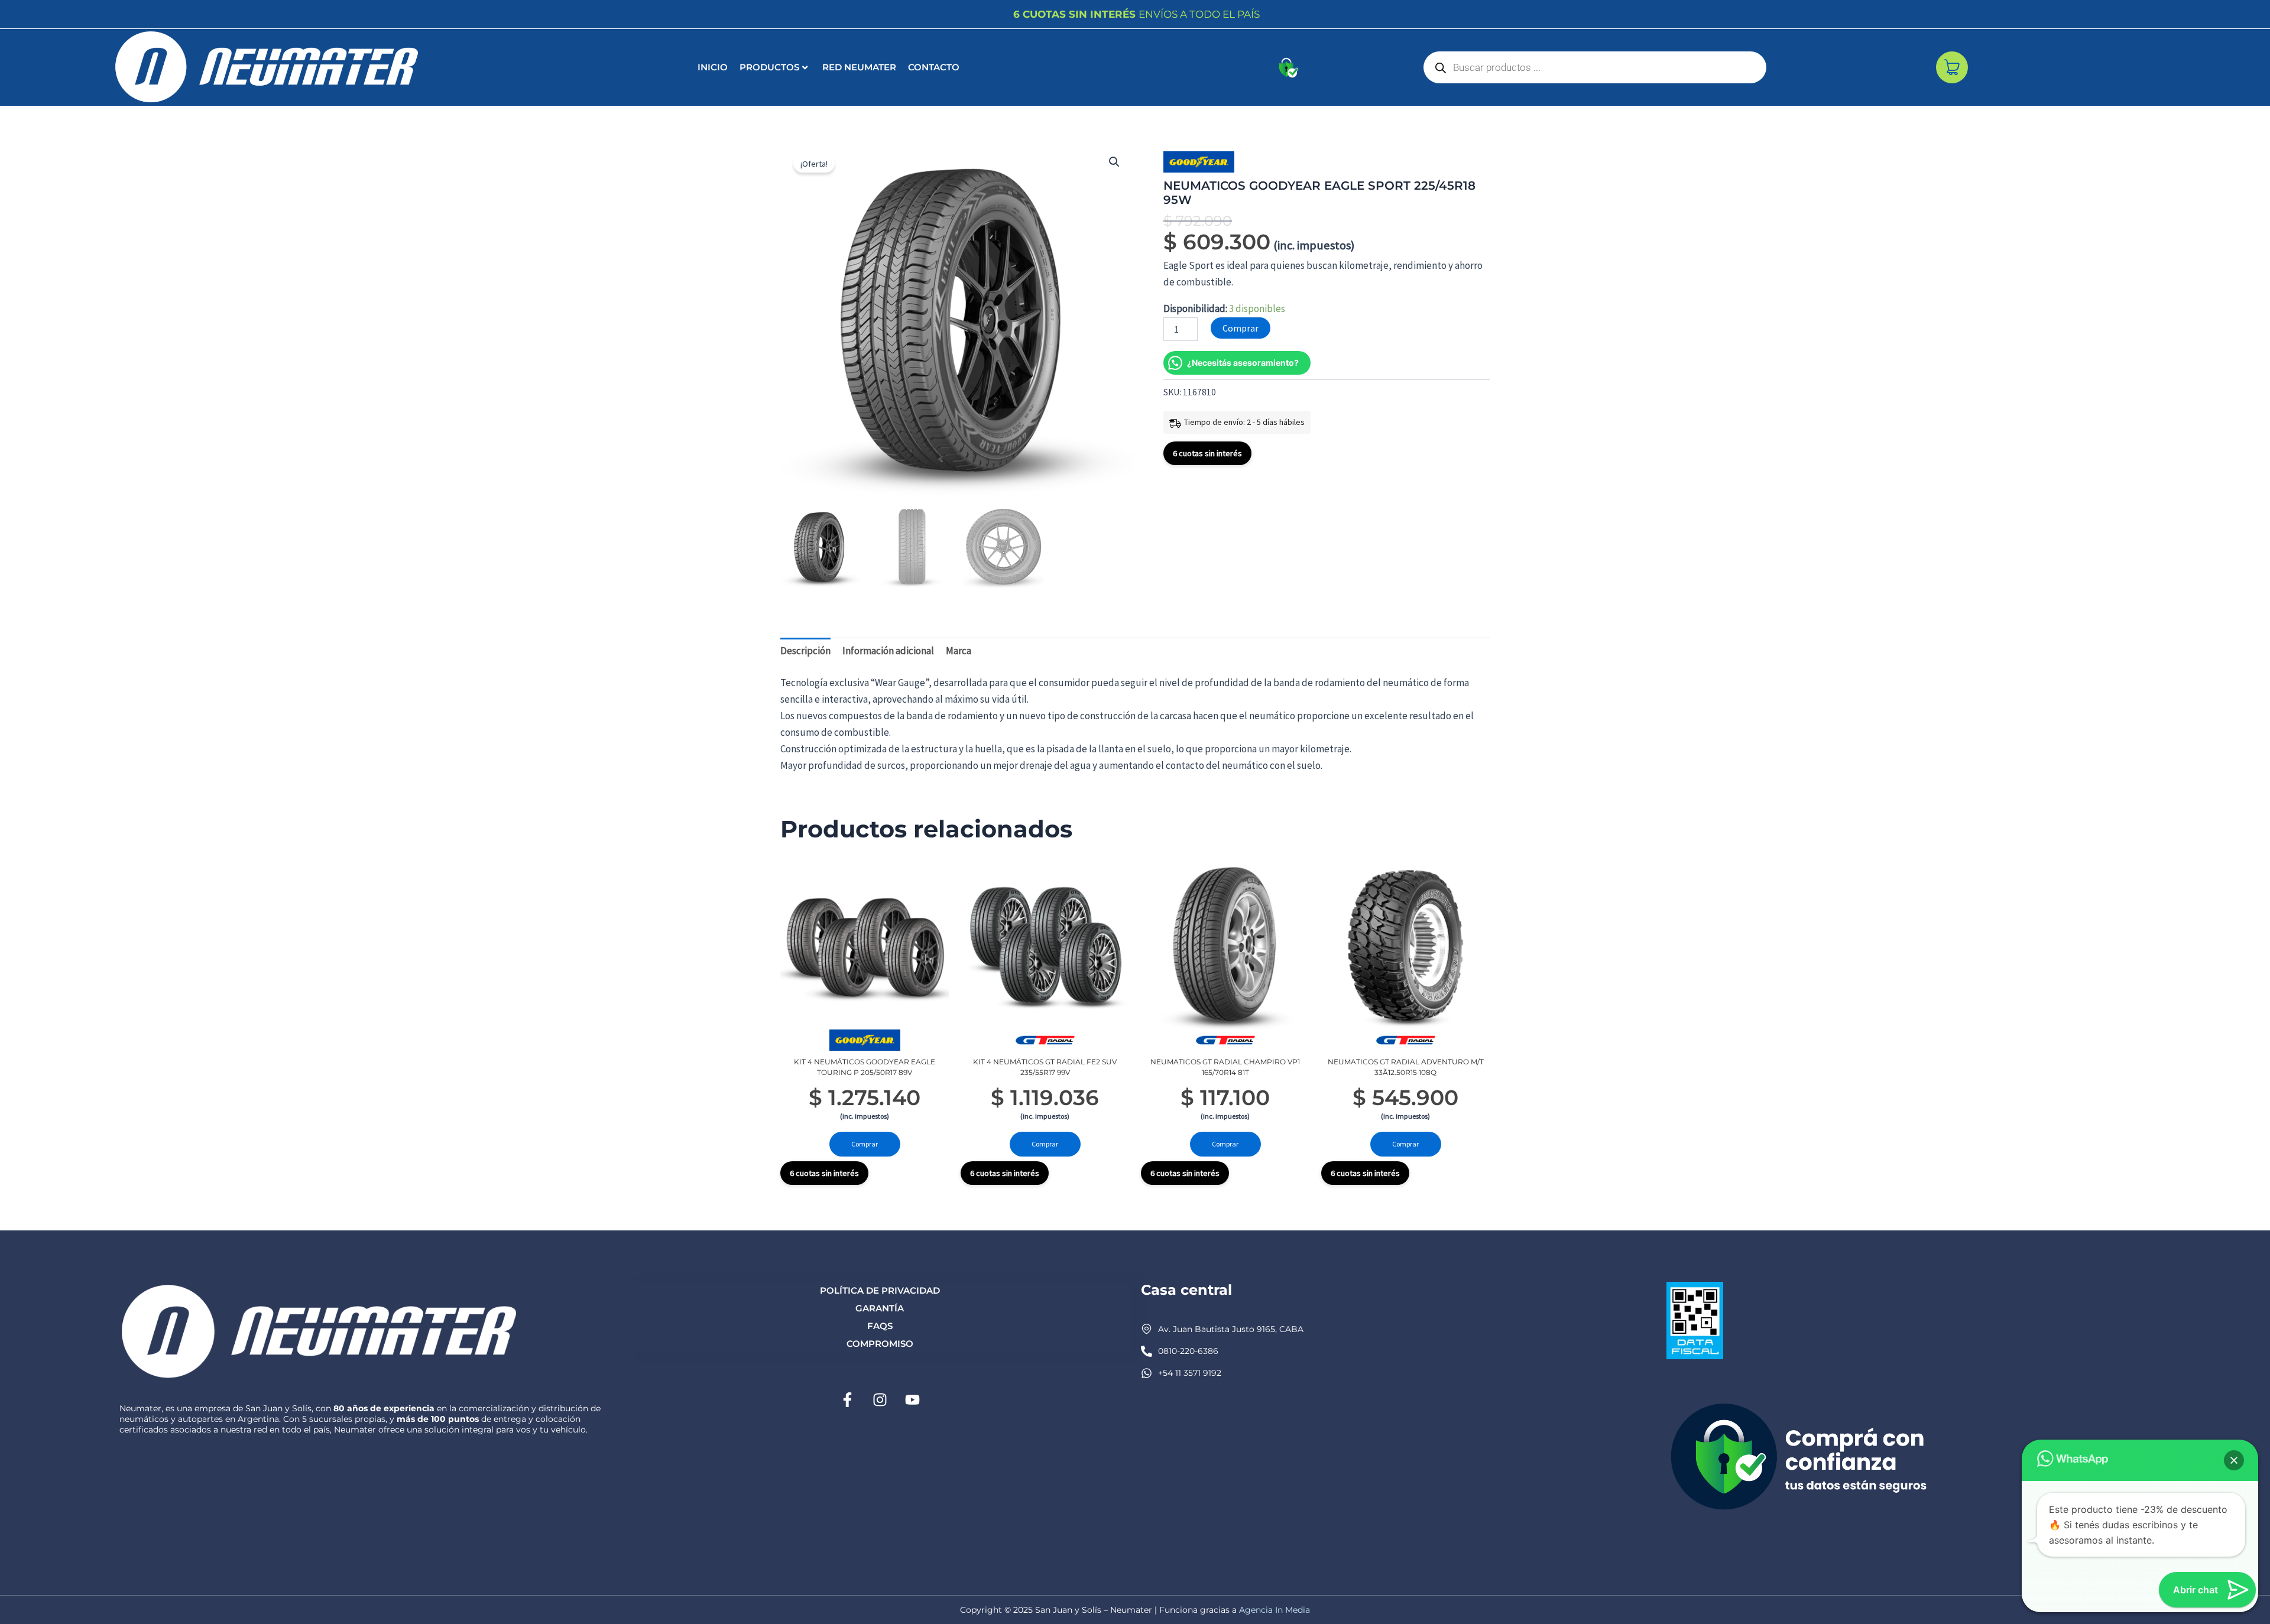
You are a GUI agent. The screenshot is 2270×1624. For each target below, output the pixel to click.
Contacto (934, 67)
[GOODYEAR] (1199, 162)
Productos (769, 67)
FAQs (880, 1326)
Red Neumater (859, 67)
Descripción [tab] (805, 651)
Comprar (1241, 328)
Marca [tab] (959, 651)
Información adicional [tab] (888, 651)
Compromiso (880, 1344)
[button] (1114, 162)
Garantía (880, 1308)
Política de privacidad (880, 1290)
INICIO (713, 67)
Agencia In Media (1275, 1610)
